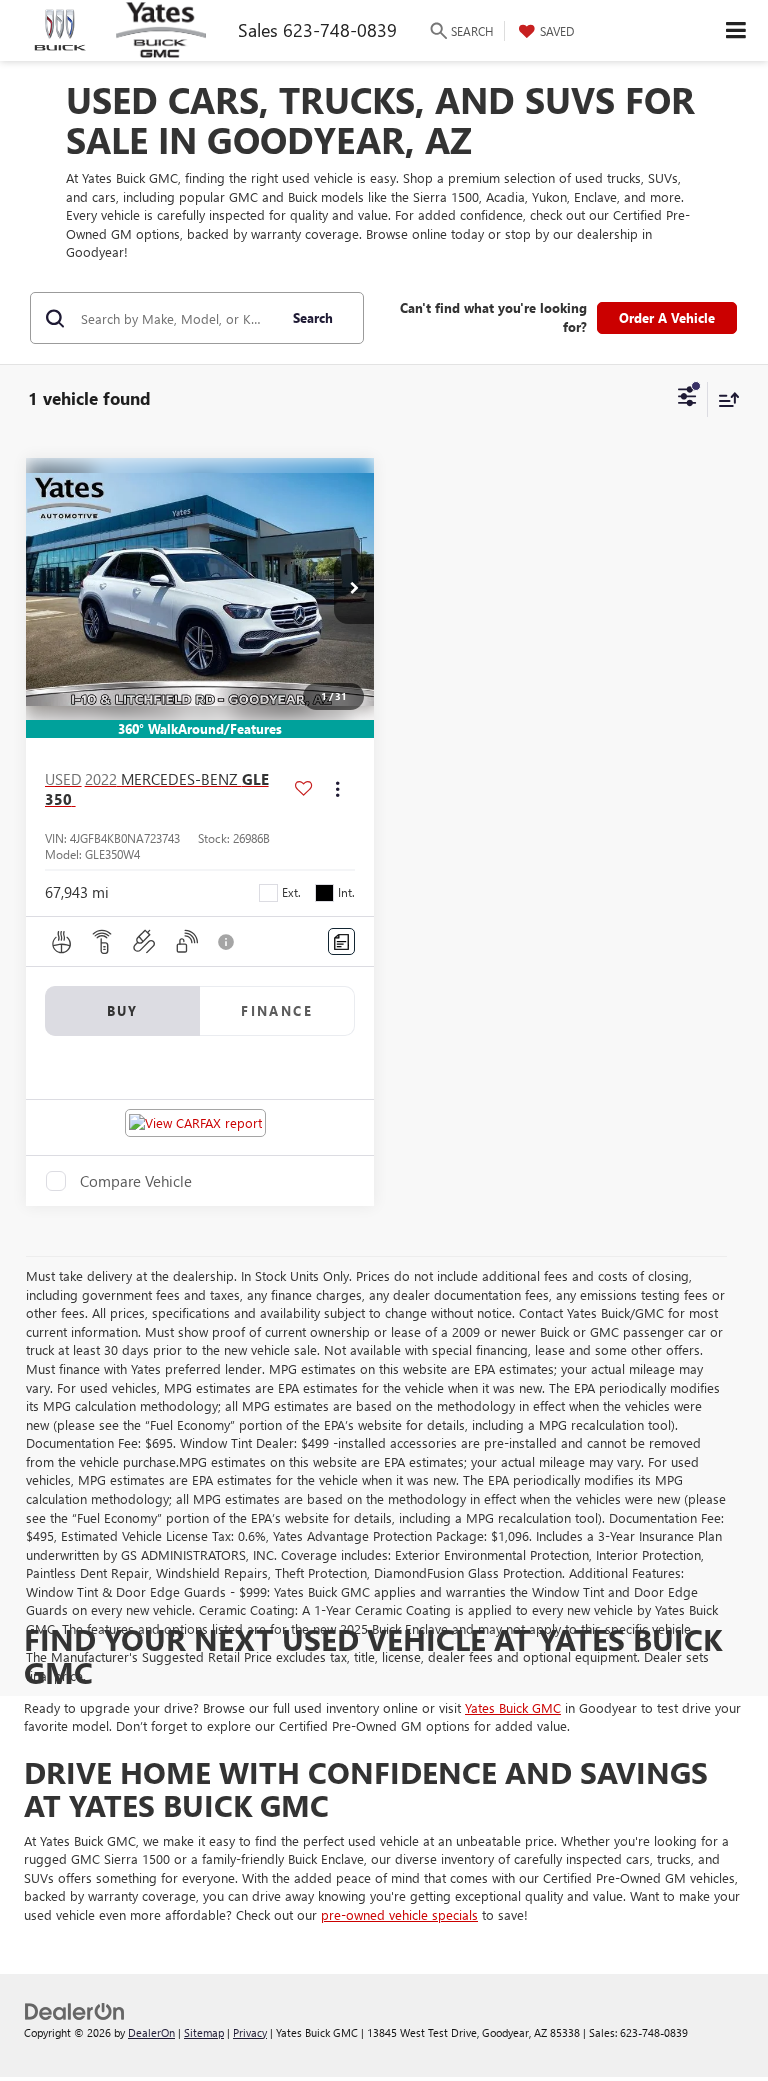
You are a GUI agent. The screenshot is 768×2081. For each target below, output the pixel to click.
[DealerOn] (75, 2009)
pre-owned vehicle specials (399, 1914)
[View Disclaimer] (228, 942)
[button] (354, 589)
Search (313, 317)
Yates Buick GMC (513, 1707)
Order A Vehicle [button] (667, 317)
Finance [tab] (277, 1010)
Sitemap (204, 2032)
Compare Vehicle (136, 1181)
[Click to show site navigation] (736, 30)
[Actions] (337, 789)
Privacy (250, 2032)
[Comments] (341, 941)
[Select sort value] (724, 399)
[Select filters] (687, 399)
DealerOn (151, 2032)
